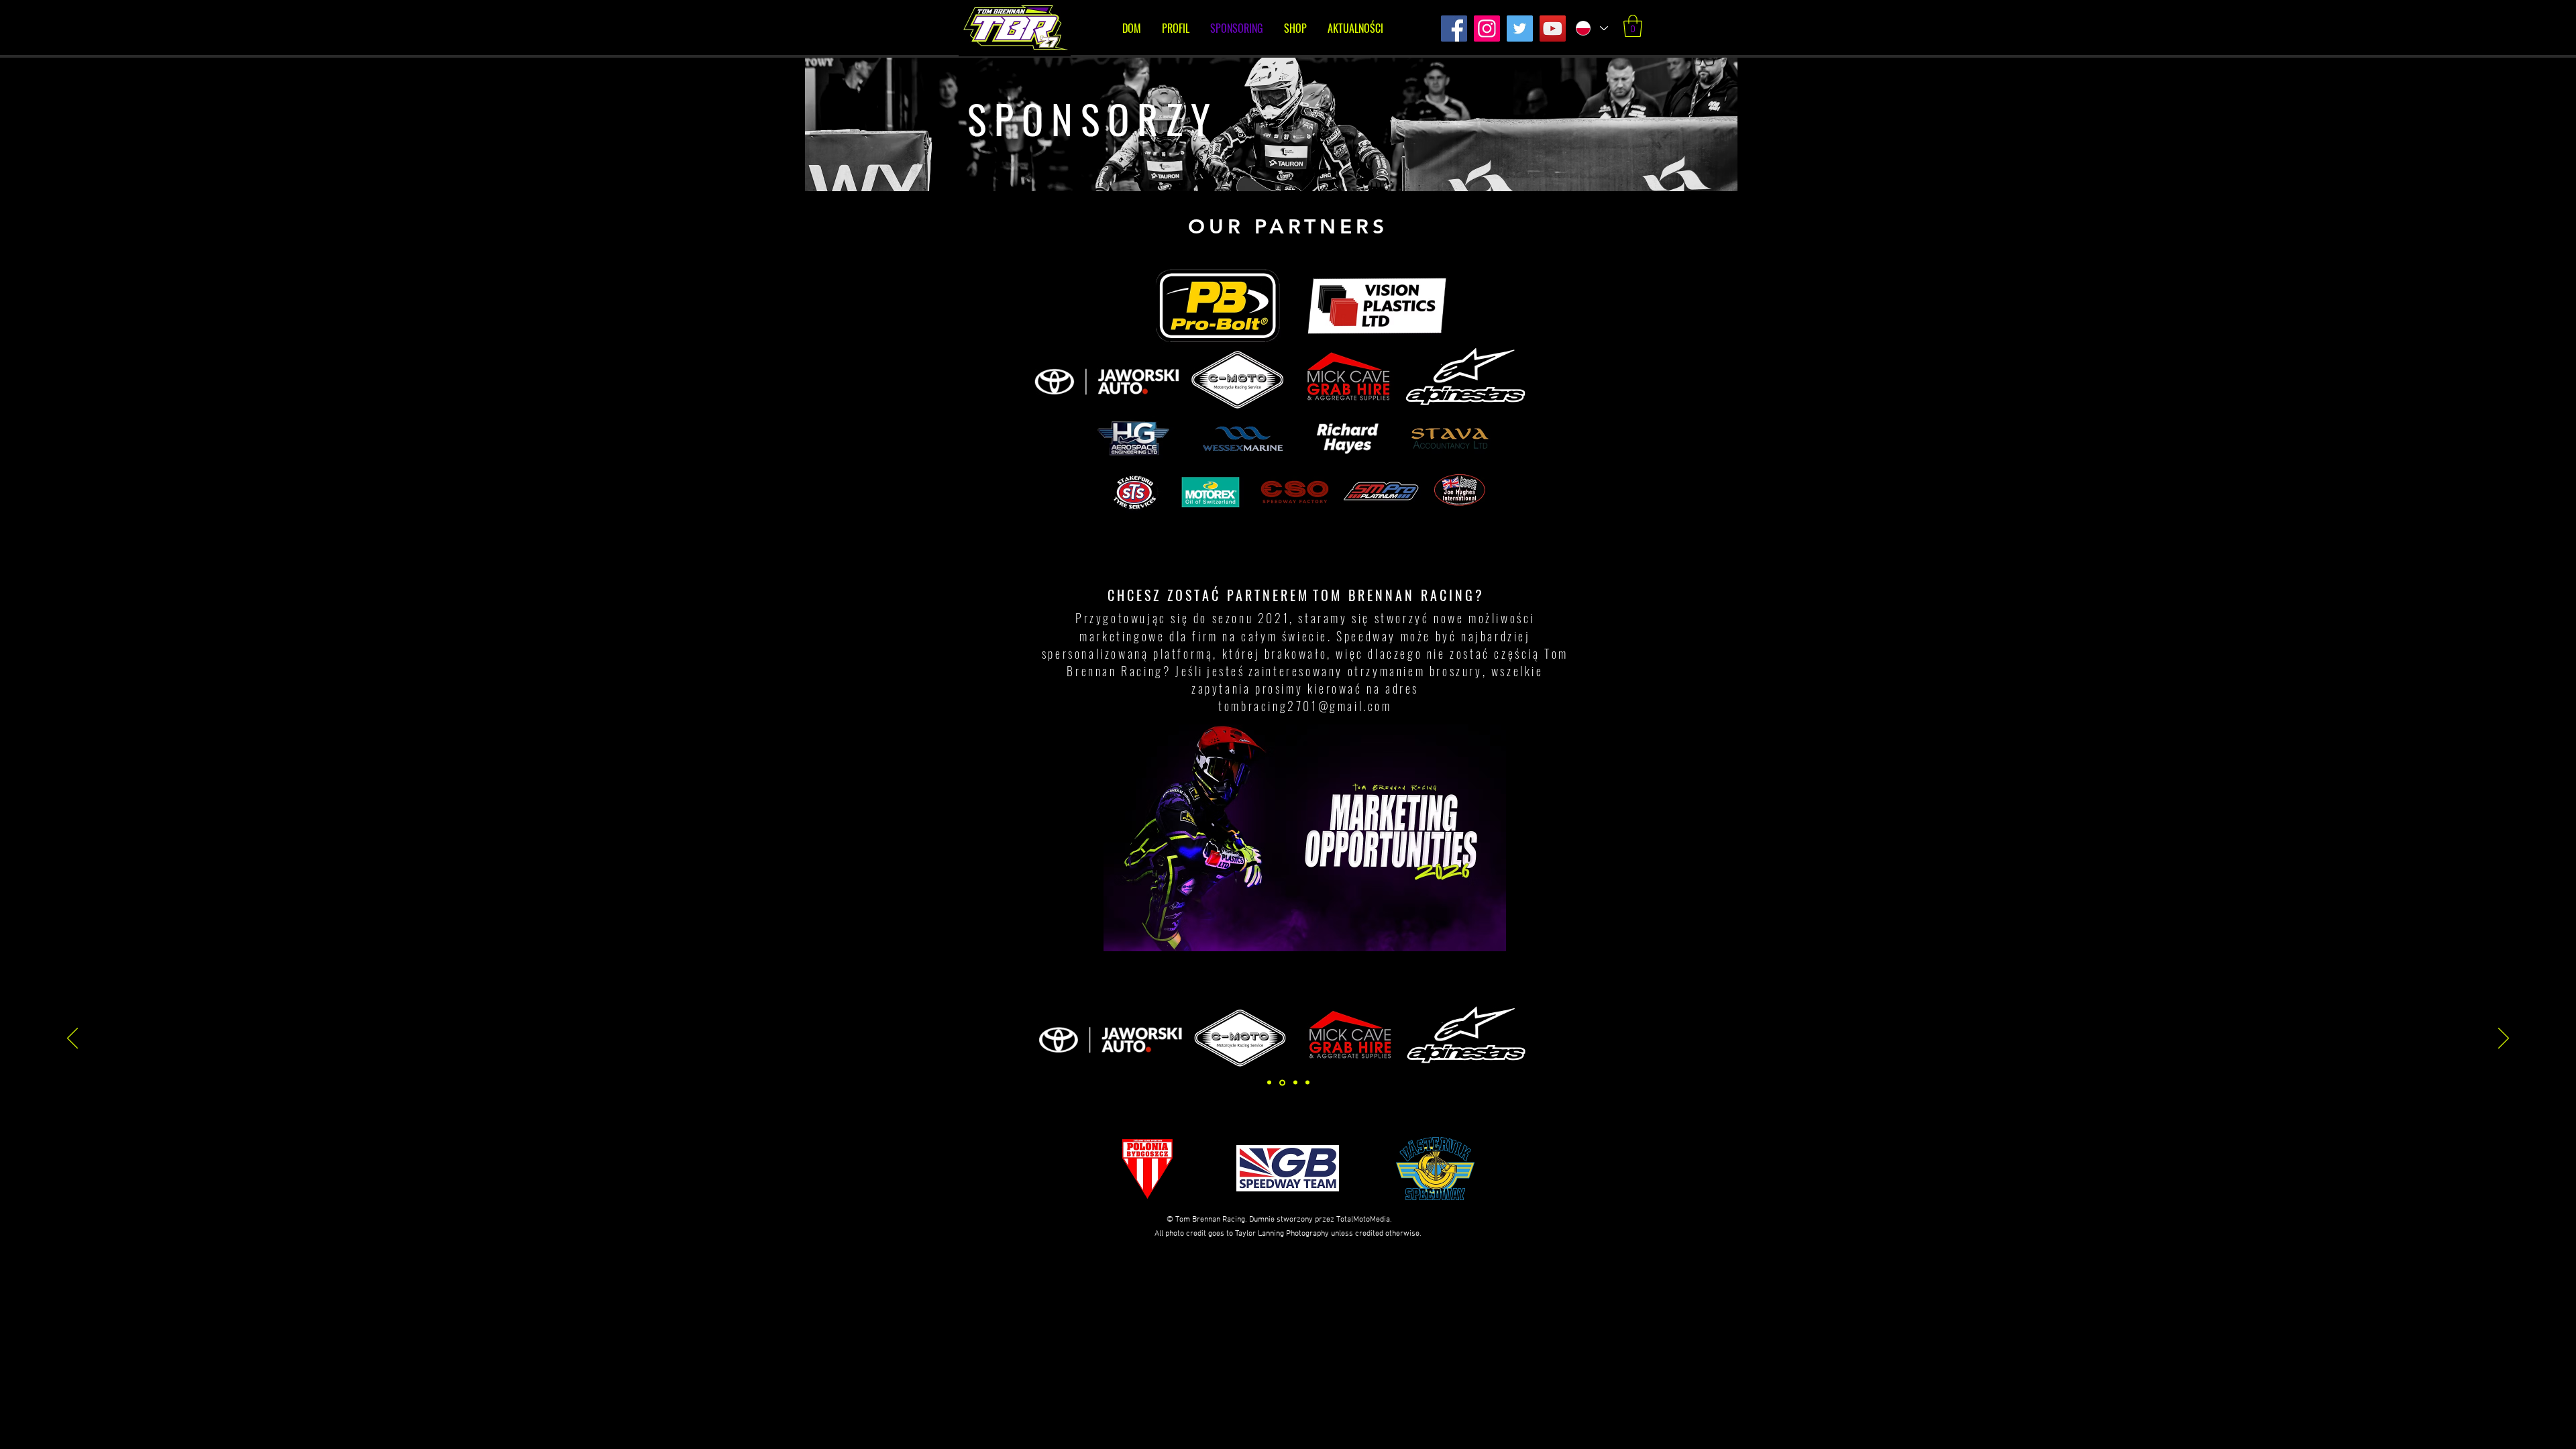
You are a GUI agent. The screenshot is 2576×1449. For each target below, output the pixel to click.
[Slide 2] (1294, 1082)
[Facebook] (1454, 29)
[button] (1633, 26)
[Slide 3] (1281, 1083)
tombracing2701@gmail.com (1305, 706)
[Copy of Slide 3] (1307, 1083)
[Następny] (2504, 1039)
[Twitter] (1520, 29)
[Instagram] (1487, 29)
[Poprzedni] (72, 1039)
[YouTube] (1553, 29)
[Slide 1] (1269, 1083)
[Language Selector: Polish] (1591, 28)
